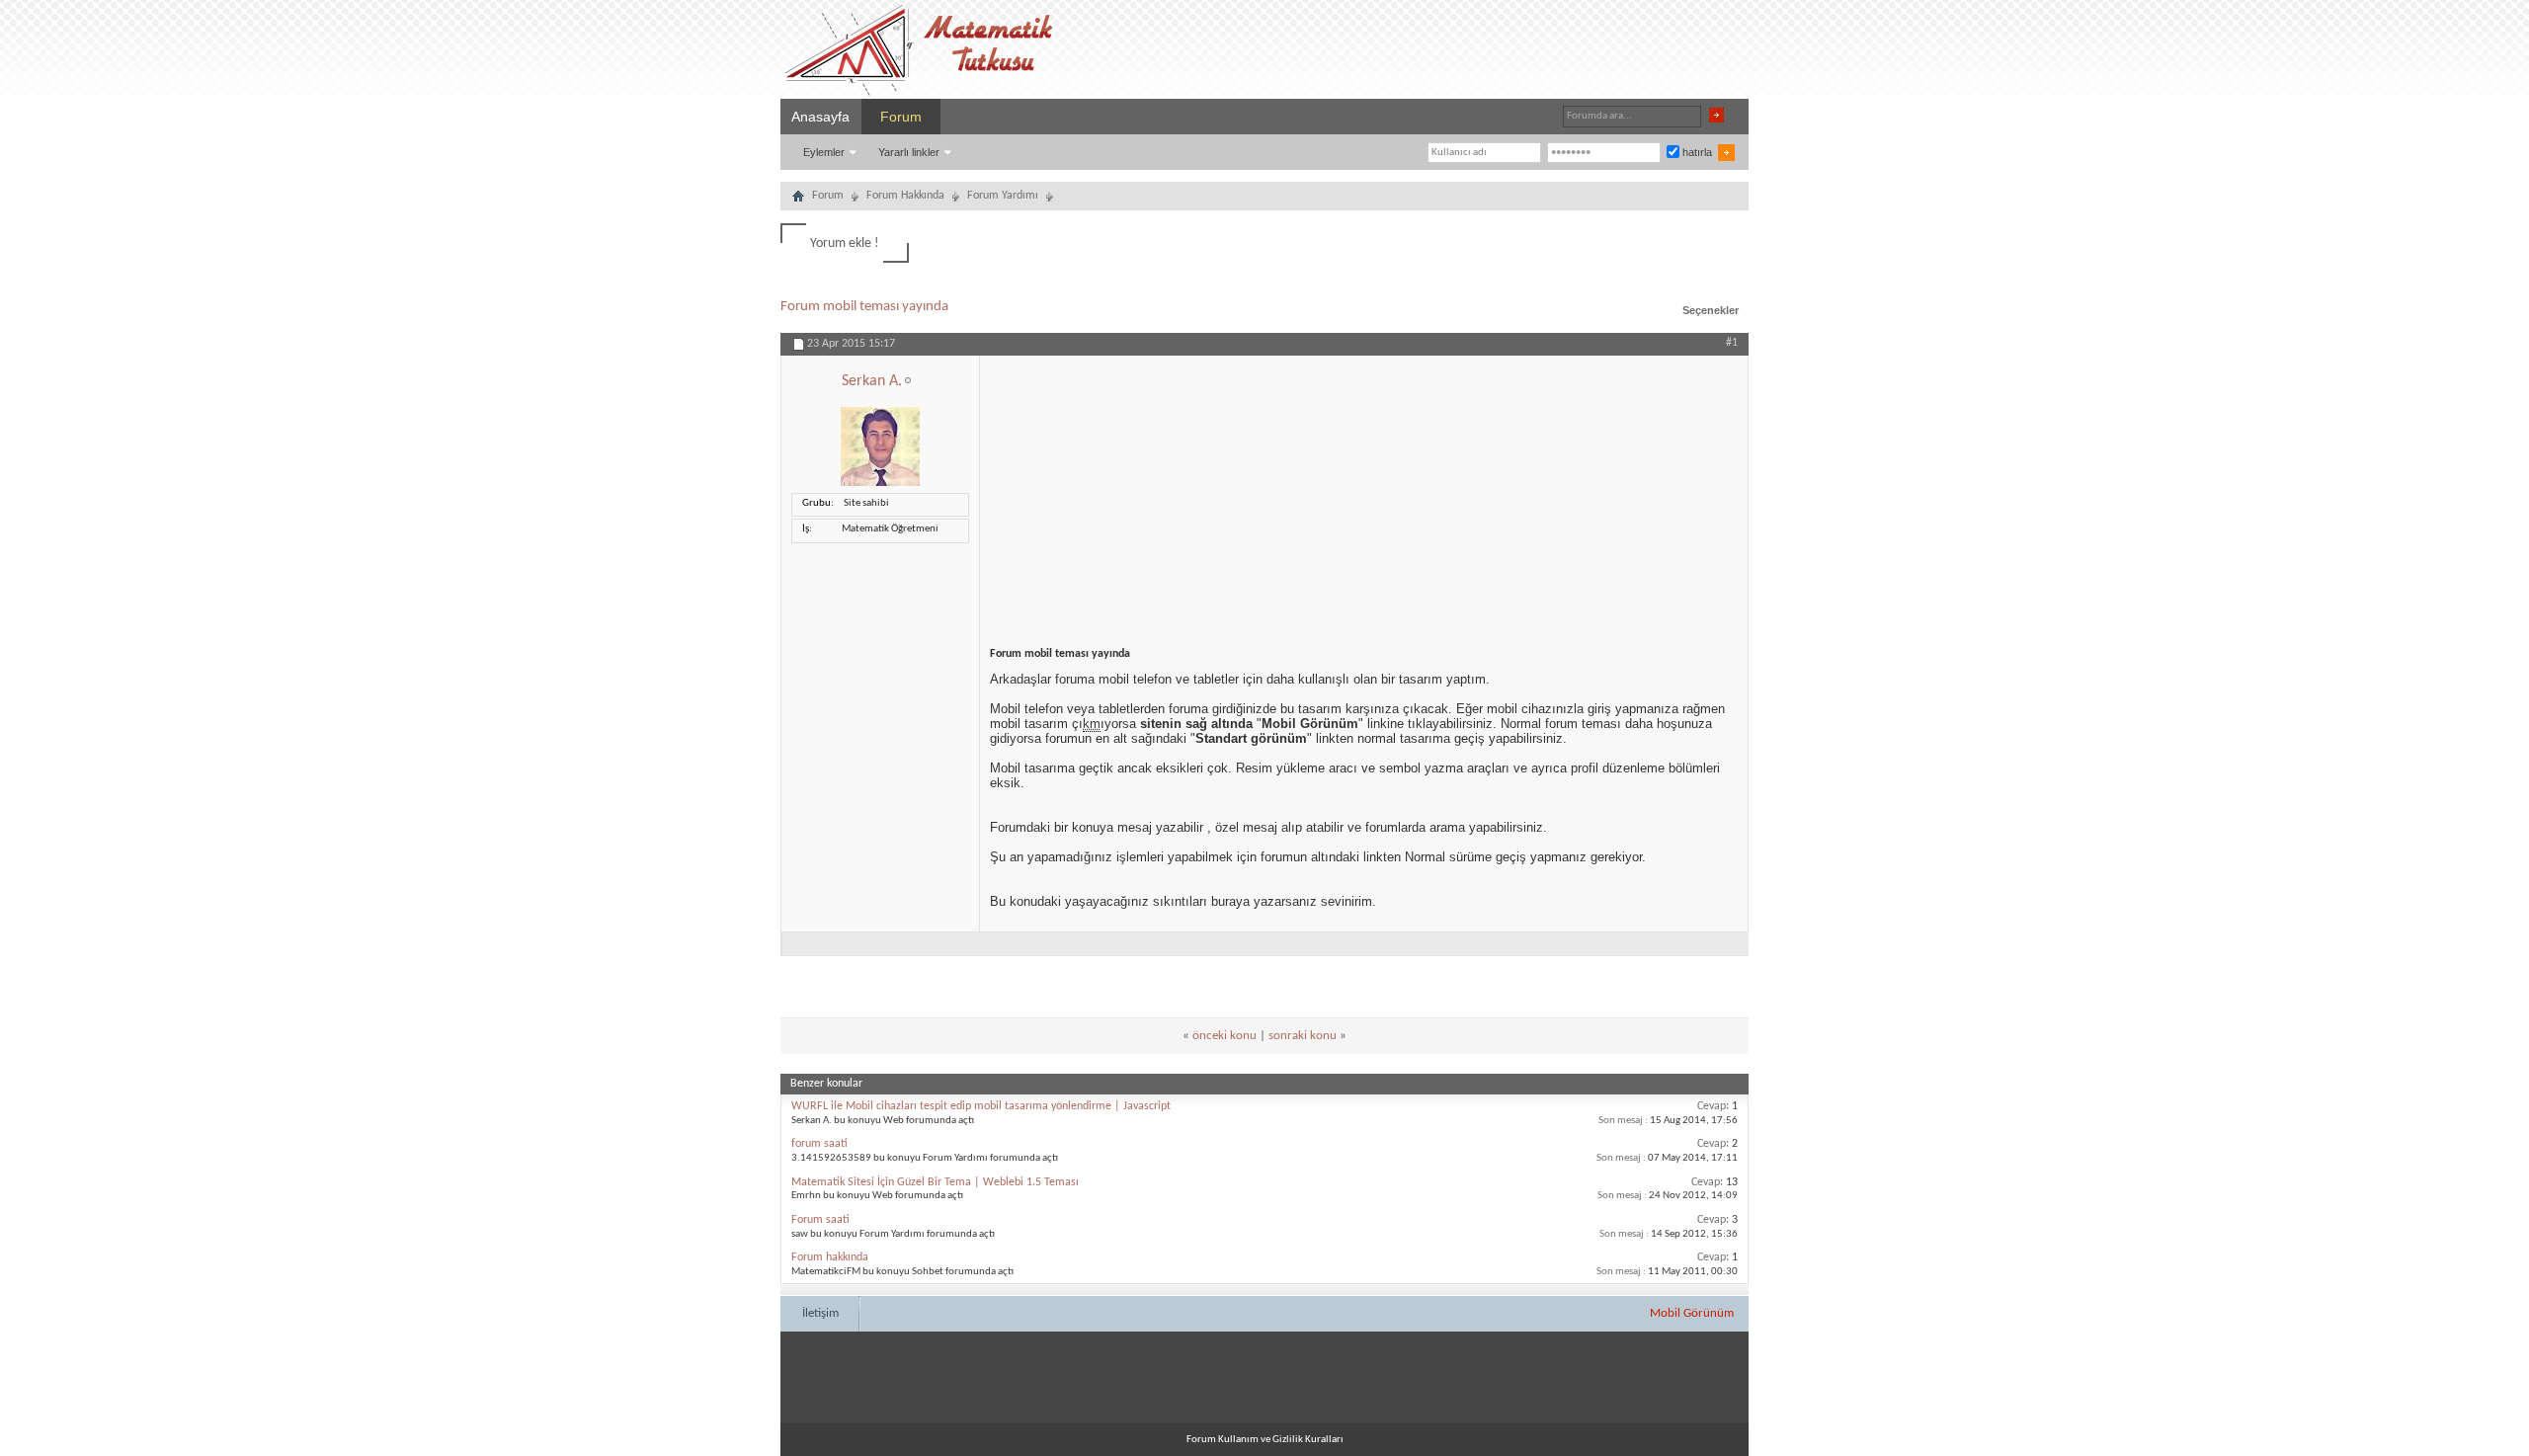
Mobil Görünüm (1692, 1313)
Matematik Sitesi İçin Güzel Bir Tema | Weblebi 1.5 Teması (935, 1182)
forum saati (819, 1144)
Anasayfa (820, 117)
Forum (901, 117)
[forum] (798, 199)
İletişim (820, 1313)
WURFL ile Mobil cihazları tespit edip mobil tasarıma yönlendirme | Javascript (981, 1106)
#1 (1732, 343)
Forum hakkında (830, 1257)
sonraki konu (1303, 1036)
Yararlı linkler (909, 152)
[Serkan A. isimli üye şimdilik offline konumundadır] (880, 484)
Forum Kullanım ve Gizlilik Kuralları (1265, 1440)
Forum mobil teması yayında (864, 307)
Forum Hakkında (905, 196)
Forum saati (820, 1220)
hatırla (1696, 152)
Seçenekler (1711, 310)
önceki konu (1224, 1036)
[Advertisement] (1364, 494)
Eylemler (824, 152)
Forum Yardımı (1003, 196)
